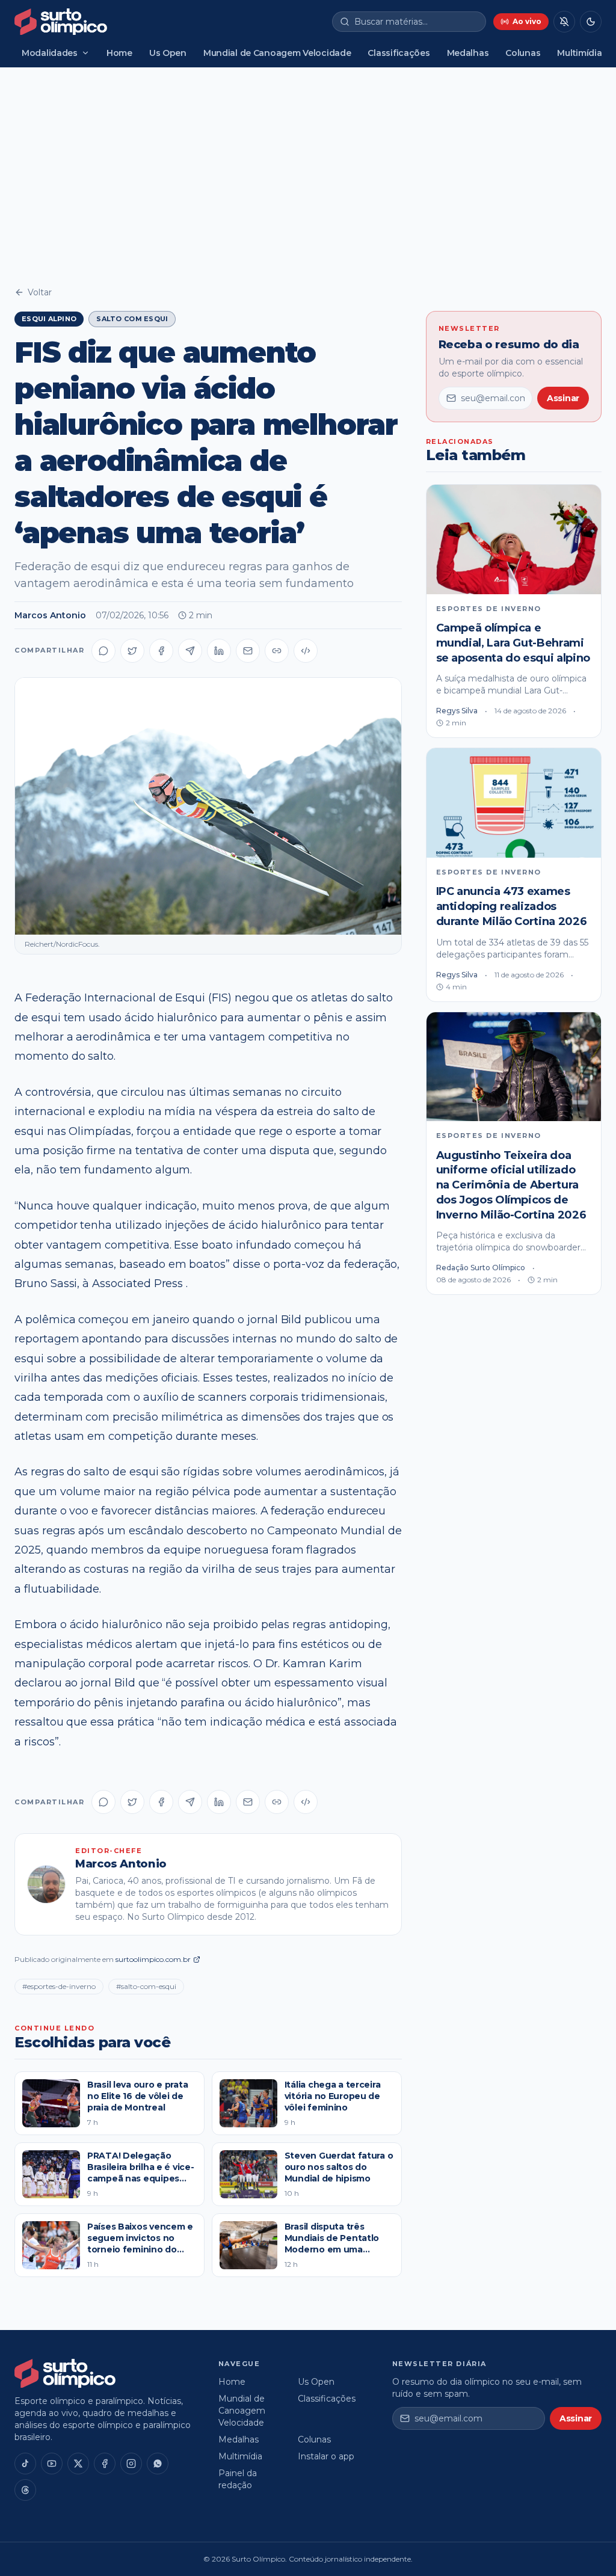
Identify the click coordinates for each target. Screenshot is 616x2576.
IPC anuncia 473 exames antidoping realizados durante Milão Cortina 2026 (512, 906)
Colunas (523, 53)
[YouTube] (52, 2464)
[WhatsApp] (158, 2464)
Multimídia (579, 53)
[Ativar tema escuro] (591, 22)
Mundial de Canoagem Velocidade (277, 53)
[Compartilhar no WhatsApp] (103, 651)
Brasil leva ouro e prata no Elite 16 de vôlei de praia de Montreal (137, 2096)
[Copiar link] (277, 651)
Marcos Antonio (50, 615)
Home (119, 53)
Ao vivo (527, 21)
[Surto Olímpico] (61, 22)
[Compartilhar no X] (132, 651)
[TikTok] (25, 2464)
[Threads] (25, 2490)
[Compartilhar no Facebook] (161, 651)
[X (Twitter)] (78, 2464)
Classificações (399, 53)
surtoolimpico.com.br (153, 1959)
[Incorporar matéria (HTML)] (306, 651)
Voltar (40, 292)
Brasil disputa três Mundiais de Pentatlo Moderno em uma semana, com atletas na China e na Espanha (337, 2250)
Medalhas (468, 53)
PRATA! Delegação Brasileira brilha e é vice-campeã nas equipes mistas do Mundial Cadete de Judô (140, 2179)
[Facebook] (105, 2464)
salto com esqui (132, 319)
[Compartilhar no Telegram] (190, 651)
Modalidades (50, 53)
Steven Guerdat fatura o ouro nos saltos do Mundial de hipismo (339, 2167)
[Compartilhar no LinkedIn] (219, 651)
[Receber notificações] (564, 22)
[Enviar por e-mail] (248, 651)
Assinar (563, 398)
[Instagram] (131, 2464)
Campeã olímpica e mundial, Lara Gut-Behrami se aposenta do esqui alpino (513, 643)
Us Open (168, 53)
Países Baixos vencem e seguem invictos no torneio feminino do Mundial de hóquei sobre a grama (140, 2250)
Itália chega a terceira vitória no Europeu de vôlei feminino (333, 2096)
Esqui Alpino (49, 319)
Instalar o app (326, 2456)
